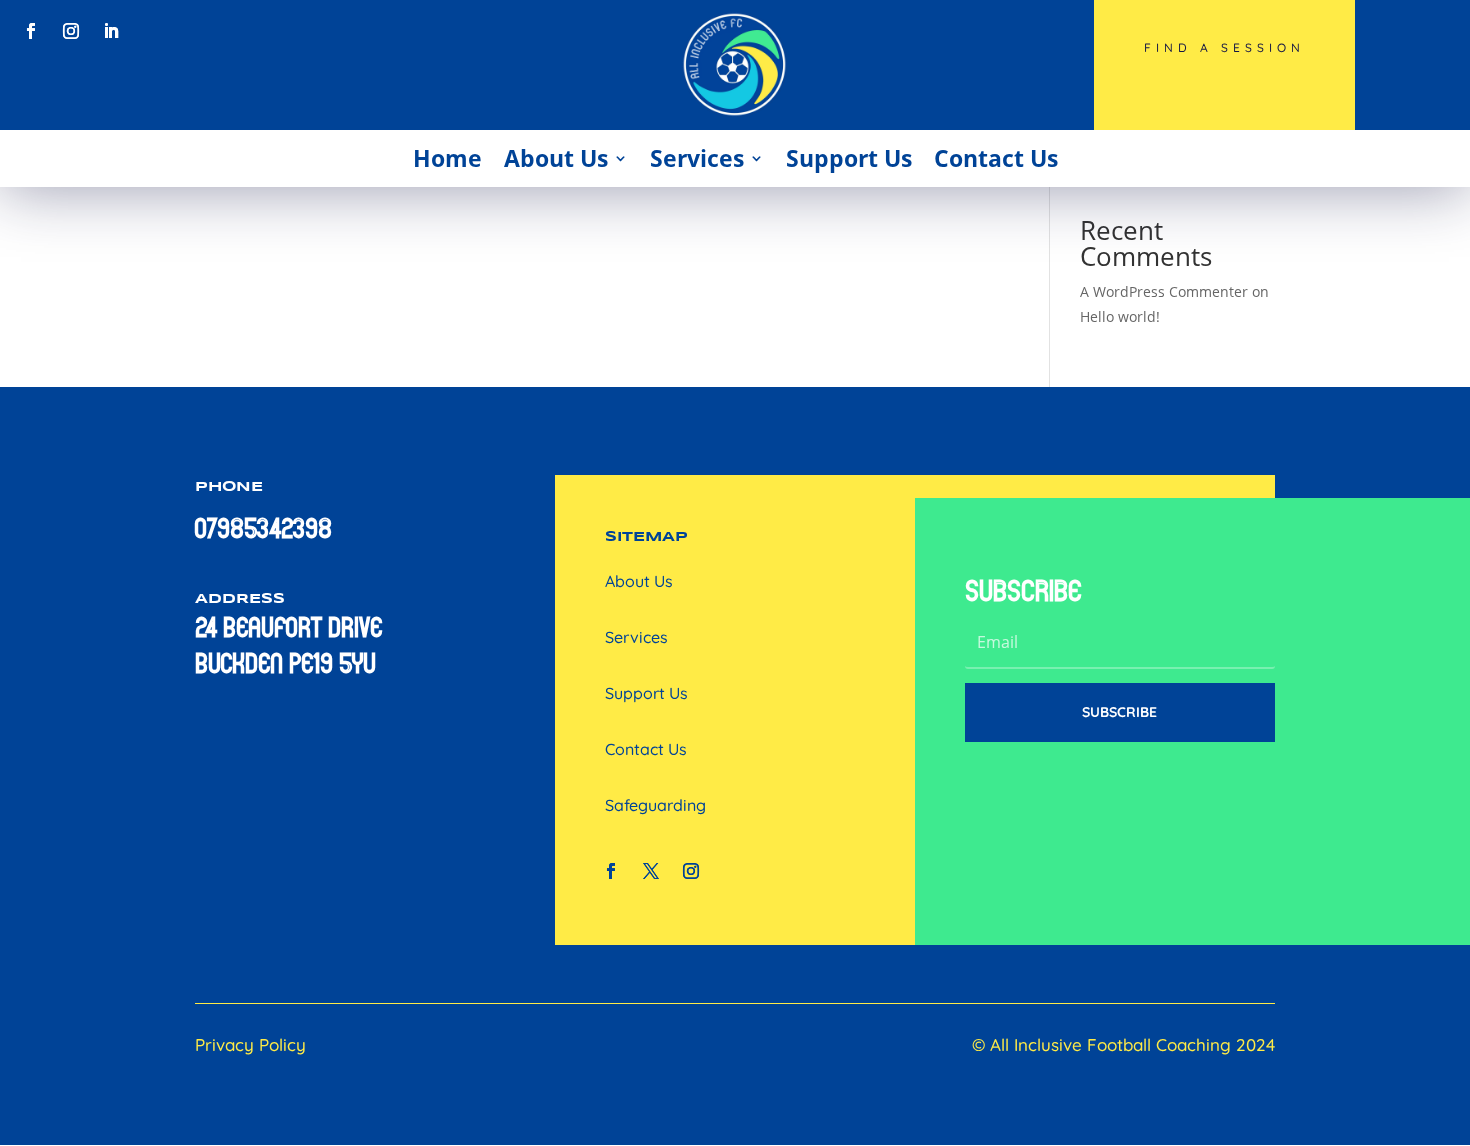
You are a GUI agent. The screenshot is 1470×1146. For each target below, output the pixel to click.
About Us (556, 158)
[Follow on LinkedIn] (111, 31)
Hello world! (1120, 316)
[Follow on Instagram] (71, 31)
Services (697, 158)
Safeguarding (655, 805)
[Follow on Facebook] (31, 31)
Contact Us (996, 158)
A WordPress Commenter (1164, 291)
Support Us (849, 158)
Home (447, 158)
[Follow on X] (651, 871)
